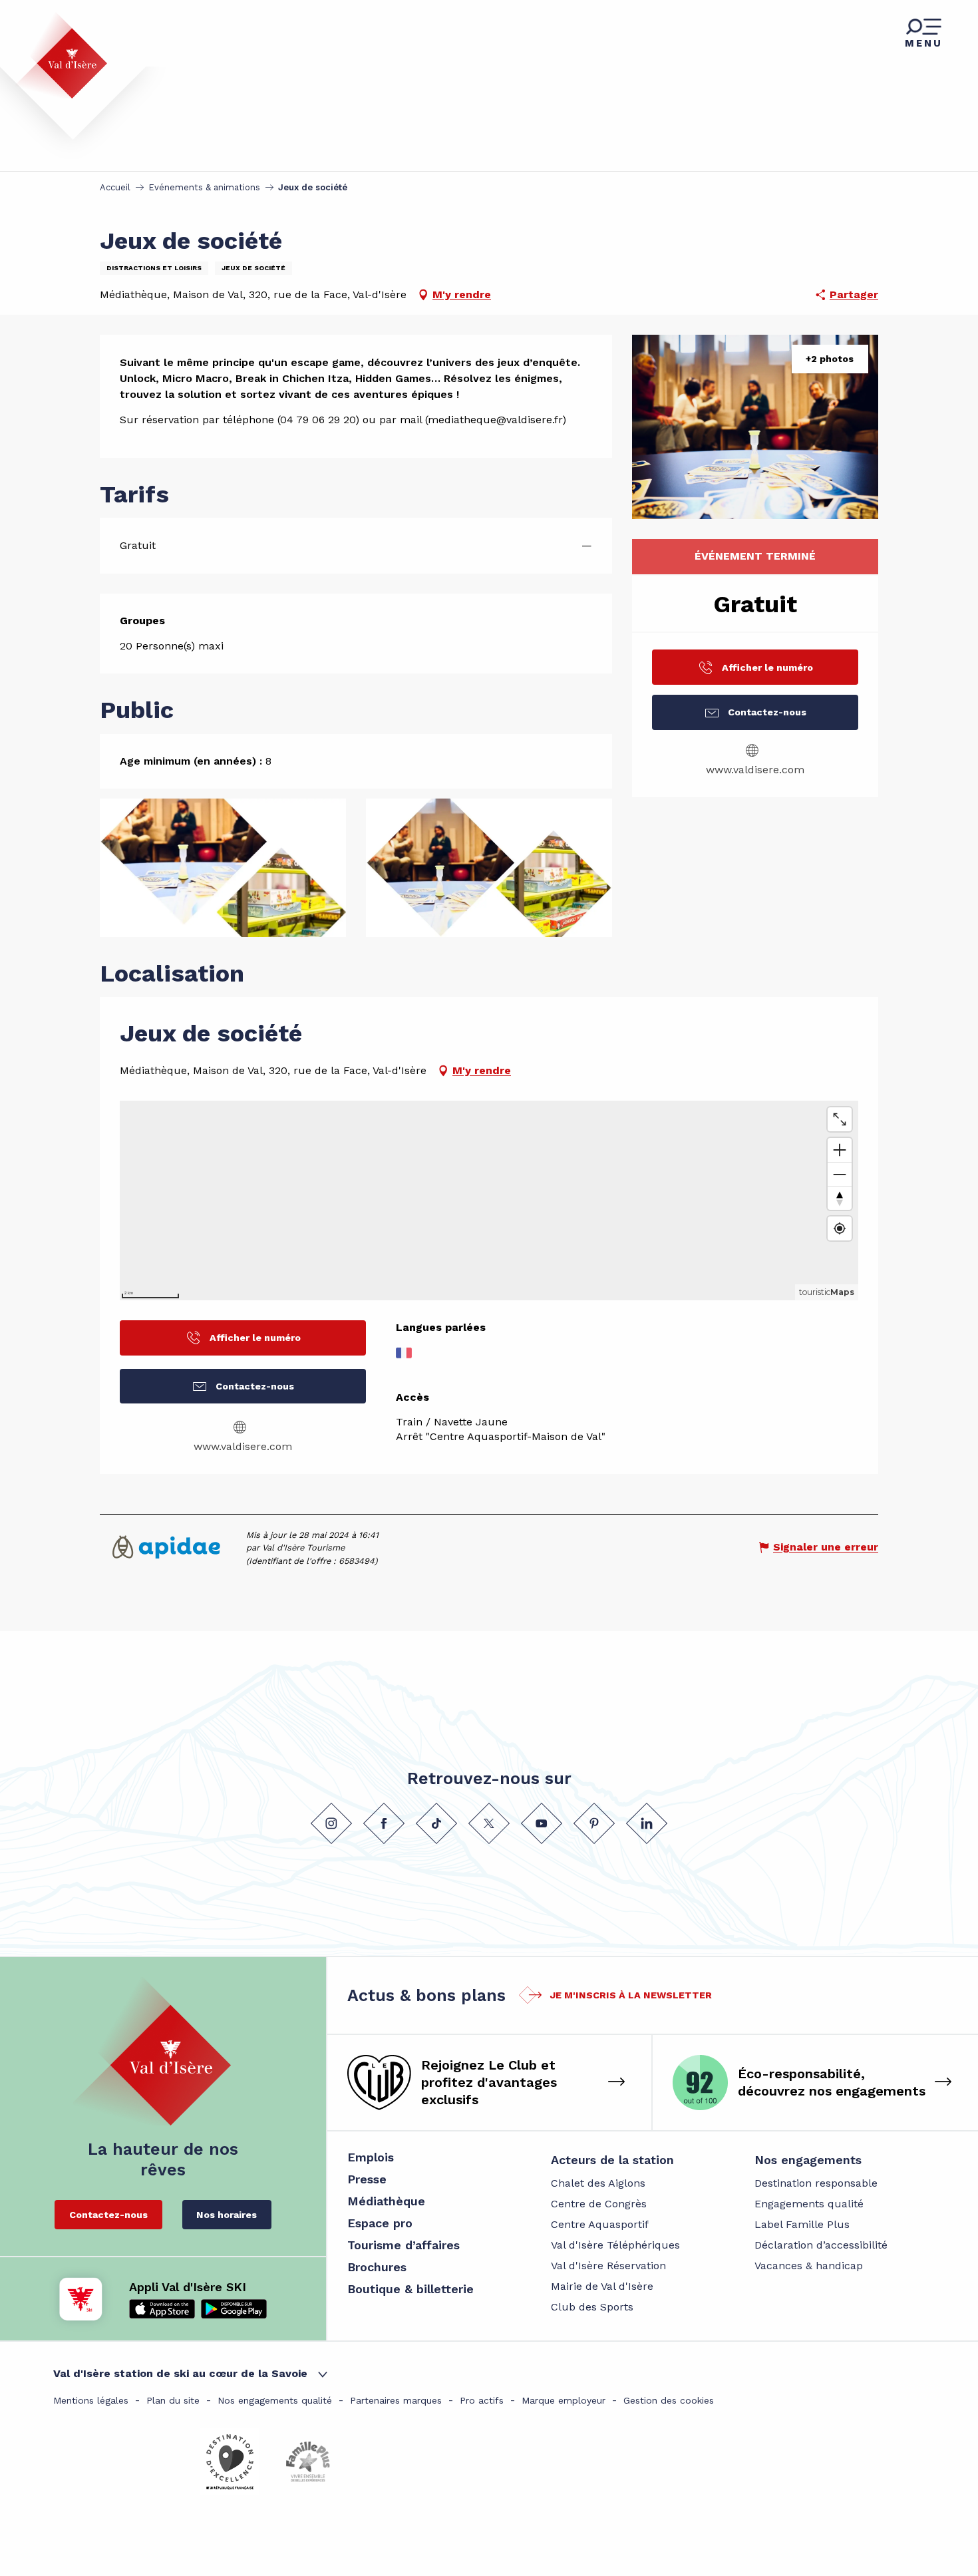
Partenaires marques (396, 2400)
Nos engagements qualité (275, 2400)
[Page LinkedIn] (647, 1823)
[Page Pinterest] (594, 1823)
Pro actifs (482, 2400)
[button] (755, 427)
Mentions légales (91, 2400)
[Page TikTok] (436, 1823)
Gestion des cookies (669, 2400)
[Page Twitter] (489, 1823)
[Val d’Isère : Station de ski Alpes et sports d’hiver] (61, 55)
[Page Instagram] (331, 1823)
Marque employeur (564, 2400)
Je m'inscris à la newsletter (631, 1995)
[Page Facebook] (384, 1823)
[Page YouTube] (542, 1823)
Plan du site (173, 2400)
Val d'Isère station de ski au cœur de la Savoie (180, 2373)
